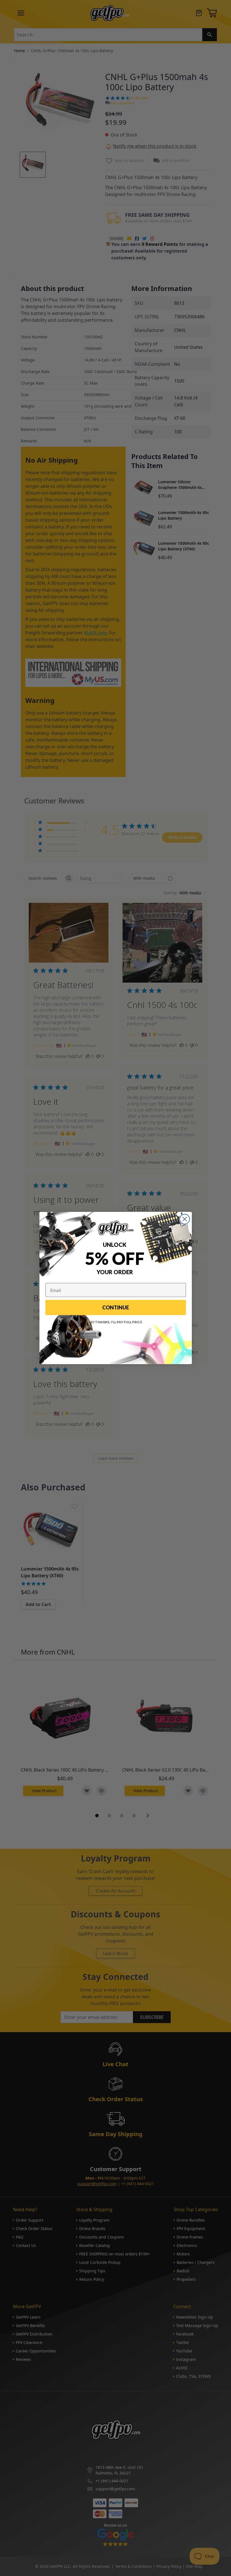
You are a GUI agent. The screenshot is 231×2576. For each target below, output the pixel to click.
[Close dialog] (185, 1219)
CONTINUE (116, 1307)
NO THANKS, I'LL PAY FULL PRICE (116, 1322)
